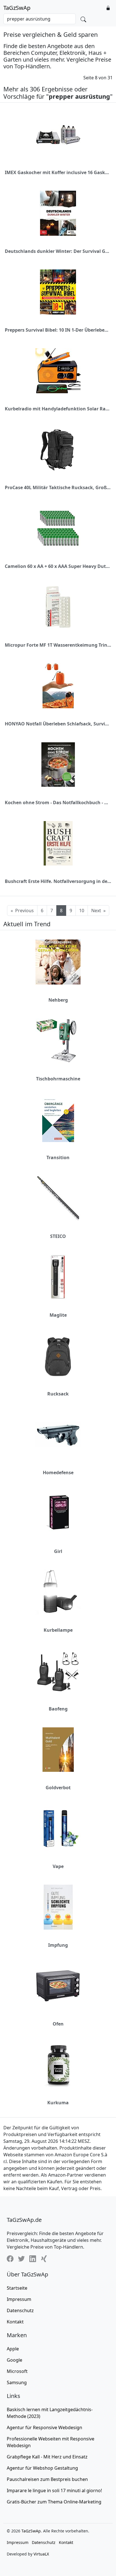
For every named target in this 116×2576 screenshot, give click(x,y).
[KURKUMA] (58, 2065)
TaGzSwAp (17, 8)
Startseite (17, 2288)
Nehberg (58, 1000)
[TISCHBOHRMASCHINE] (58, 1041)
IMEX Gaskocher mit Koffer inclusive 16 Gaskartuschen (58, 172)
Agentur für (44, 2427)
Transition (58, 1157)
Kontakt (15, 2322)
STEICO (58, 1236)
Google (14, 2360)
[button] (108, 8)
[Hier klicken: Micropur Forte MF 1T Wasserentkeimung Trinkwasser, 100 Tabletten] (58, 607)
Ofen (58, 2024)
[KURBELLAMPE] (58, 1592)
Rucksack (58, 1394)
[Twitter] (21, 2258)
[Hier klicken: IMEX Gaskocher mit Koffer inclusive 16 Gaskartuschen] (58, 134)
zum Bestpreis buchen (47, 2479)
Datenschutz (20, 2310)
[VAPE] (58, 1828)
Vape (58, 1866)
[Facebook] (10, 2258)
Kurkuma (58, 2103)
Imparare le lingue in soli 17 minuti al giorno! (54, 2490)
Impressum (19, 2299)
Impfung (58, 1945)
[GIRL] (58, 1513)
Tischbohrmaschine (58, 1079)
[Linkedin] (33, 2258)
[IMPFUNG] (58, 1907)
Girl (58, 1551)
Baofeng (58, 1709)
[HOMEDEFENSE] (58, 1434)
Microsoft (17, 2371)
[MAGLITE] (58, 1277)
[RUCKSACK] (58, 1356)
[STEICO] (58, 1198)
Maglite (58, 1315)
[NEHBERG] (58, 962)
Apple (13, 2349)
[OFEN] (58, 1986)
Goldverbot (58, 1788)
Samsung (17, 2382)
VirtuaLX (41, 2554)
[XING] (44, 2258)
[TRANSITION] (58, 1120)
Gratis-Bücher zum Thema (54, 2502)
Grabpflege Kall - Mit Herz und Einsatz (47, 2457)
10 (82, 911)
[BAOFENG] (58, 1671)
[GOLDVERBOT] (58, 1750)
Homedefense (58, 1473)
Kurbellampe (58, 1630)
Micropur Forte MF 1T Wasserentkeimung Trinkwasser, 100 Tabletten (58, 645)
